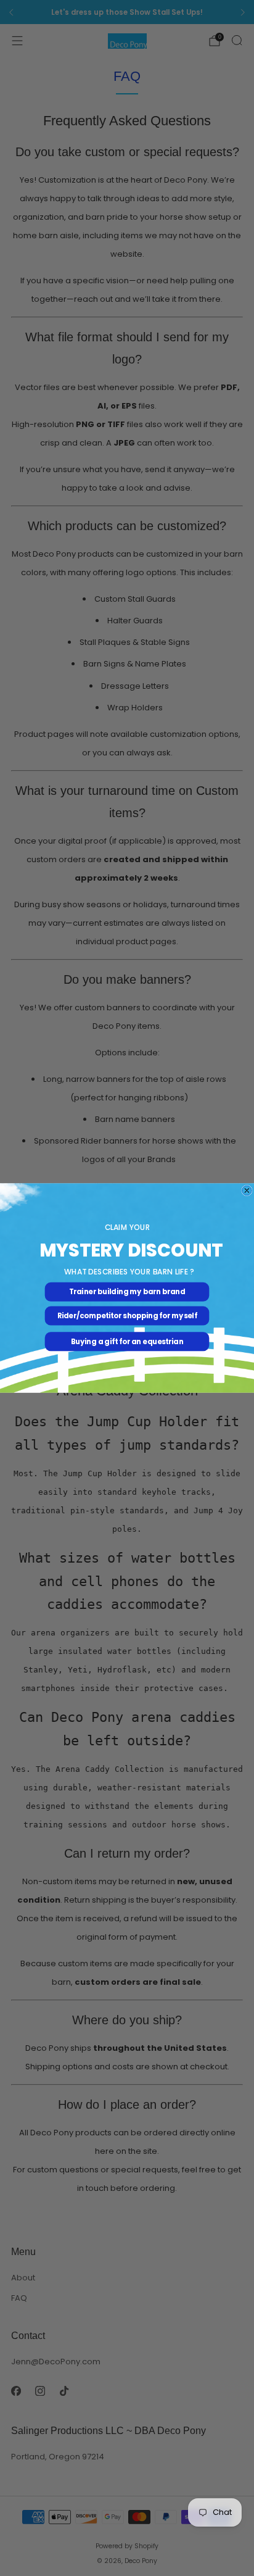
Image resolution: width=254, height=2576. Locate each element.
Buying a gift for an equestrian (127, 1342)
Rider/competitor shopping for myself (127, 1316)
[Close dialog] (247, 1190)
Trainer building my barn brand (127, 1292)
